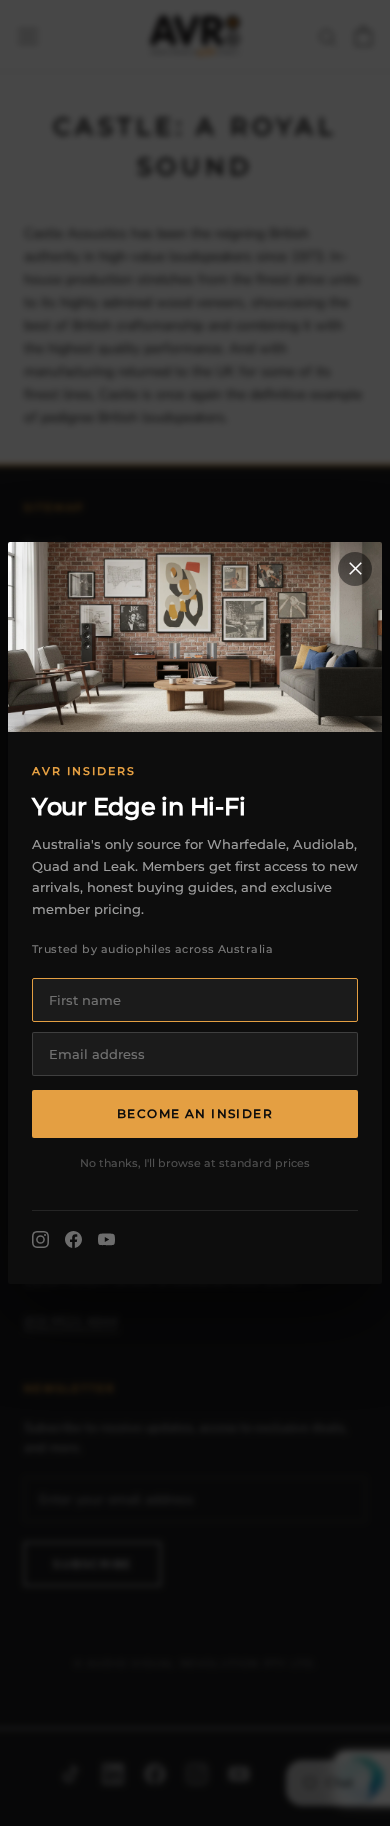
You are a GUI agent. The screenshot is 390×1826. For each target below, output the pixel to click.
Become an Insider (195, 1113)
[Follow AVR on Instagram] (40, 1239)
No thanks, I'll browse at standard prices (195, 1163)
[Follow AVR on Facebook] (73, 1239)
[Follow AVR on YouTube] (106, 1239)
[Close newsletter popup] (355, 569)
